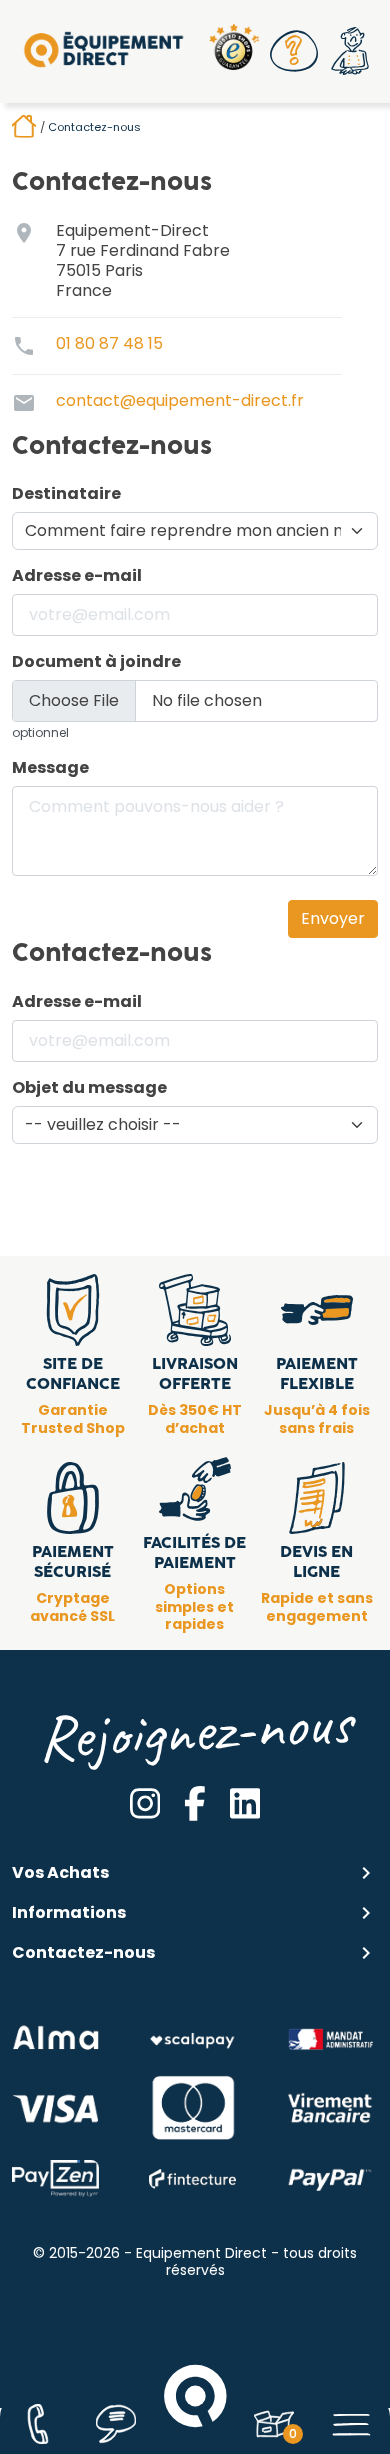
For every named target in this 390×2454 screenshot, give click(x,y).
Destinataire (66, 494)
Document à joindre (96, 662)
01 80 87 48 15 (109, 343)
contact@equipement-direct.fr (180, 400)
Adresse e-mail (77, 576)
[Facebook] (195, 1803)
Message (50, 768)
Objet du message (89, 1088)
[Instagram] (145, 1803)
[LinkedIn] (245, 1803)
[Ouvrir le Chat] (116, 2424)
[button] (294, 51)
